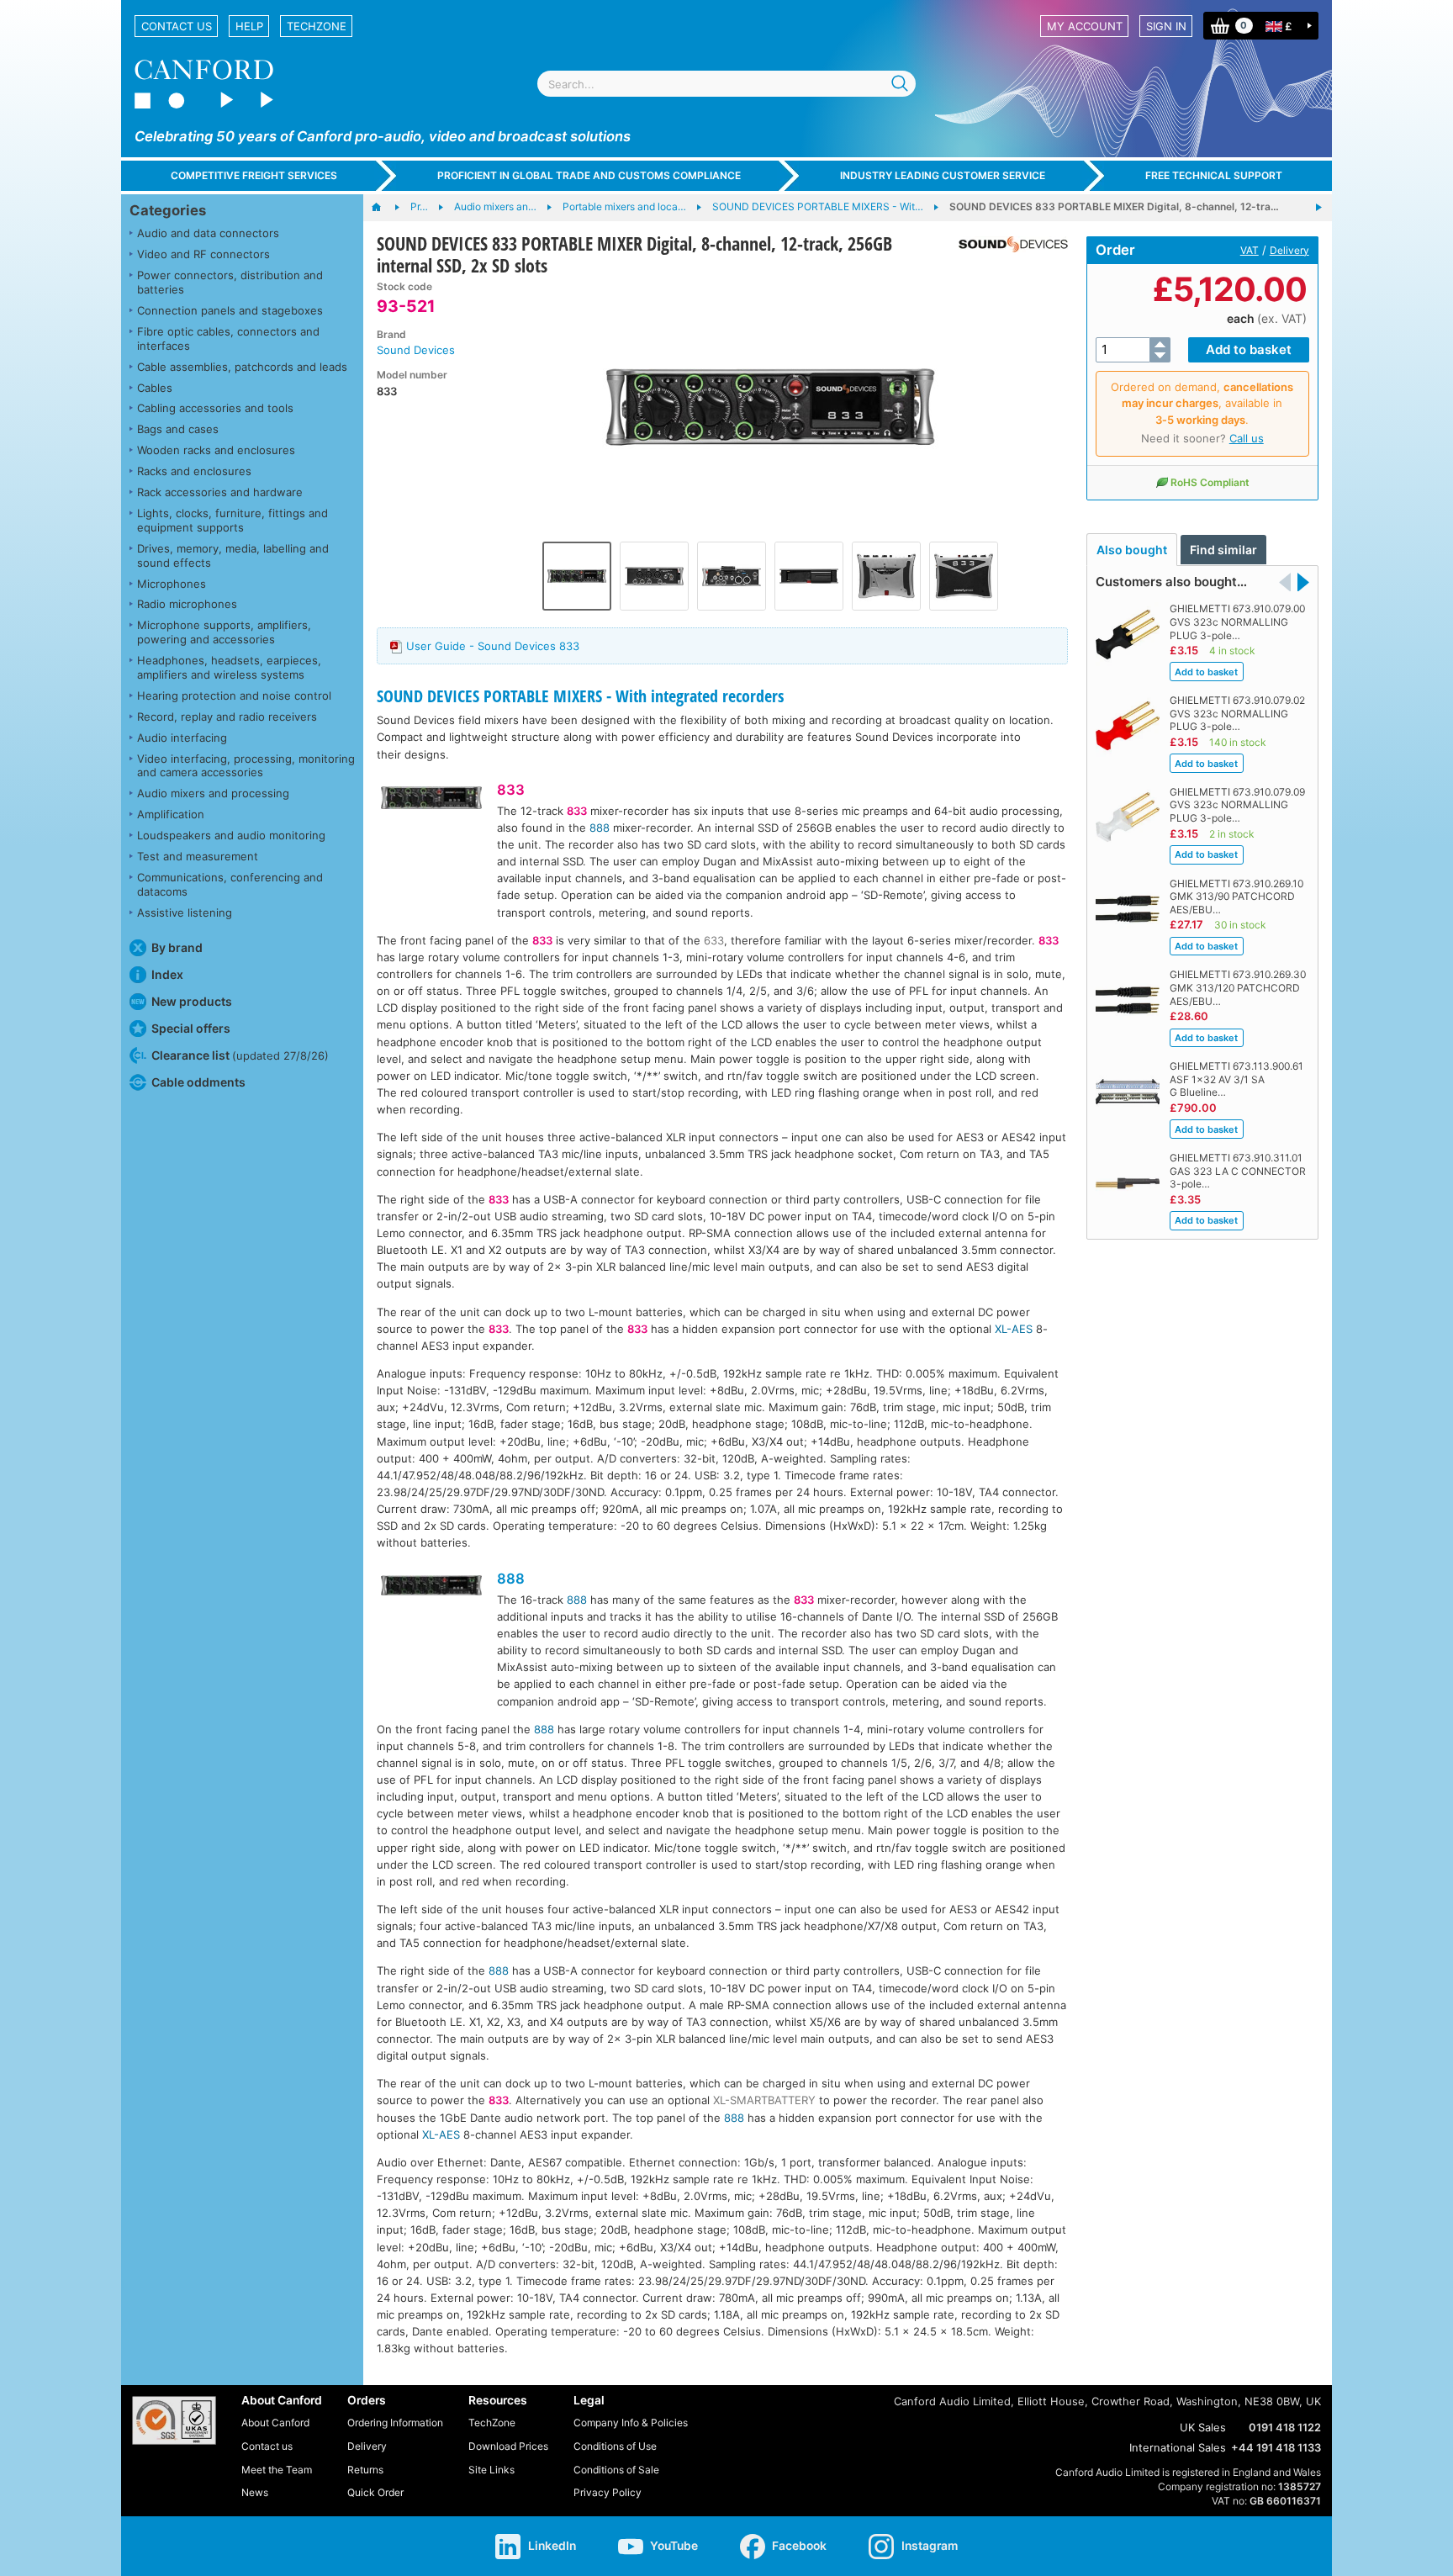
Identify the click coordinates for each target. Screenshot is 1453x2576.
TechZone (317, 26)
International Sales (1178, 2447)
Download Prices (508, 2446)
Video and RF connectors (203, 254)
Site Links (491, 2470)
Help (249, 26)
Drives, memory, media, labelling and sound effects (233, 555)
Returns (365, 2470)
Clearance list (240, 1055)
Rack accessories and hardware (220, 492)
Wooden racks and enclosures (216, 450)
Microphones (172, 584)
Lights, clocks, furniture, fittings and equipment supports (232, 520)
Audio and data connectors (208, 233)
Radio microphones (187, 604)
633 (714, 940)
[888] (431, 1590)
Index (167, 974)
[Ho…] (385, 208)
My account (1085, 26)
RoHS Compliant (1210, 482)
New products (192, 1001)
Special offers (191, 1028)
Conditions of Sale (616, 2470)
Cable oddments (198, 1082)
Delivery (1289, 250)
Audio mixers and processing (213, 793)
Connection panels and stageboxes (230, 310)
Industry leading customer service (943, 175)
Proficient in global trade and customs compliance (589, 175)
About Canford (275, 2423)
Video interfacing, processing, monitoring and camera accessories (246, 766)
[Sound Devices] (1007, 244)
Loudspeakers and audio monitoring (231, 835)
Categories (168, 210)
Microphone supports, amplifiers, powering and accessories (224, 632)
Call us (1247, 438)
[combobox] (726, 84)
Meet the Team (277, 2470)
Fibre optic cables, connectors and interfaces (228, 339)
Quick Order (375, 2492)
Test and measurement (198, 856)
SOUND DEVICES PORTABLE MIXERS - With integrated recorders (580, 696)
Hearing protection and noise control (234, 696)
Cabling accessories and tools (215, 408)
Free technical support (1214, 175)
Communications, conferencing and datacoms (230, 884)
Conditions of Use (615, 2446)
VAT (1250, 250)
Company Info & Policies (631, 2423)
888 (600, 828)
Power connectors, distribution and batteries (230, 282)
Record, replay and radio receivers (227, 717)
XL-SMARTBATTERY (764, 2100)
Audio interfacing (182, 738)
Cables (155, 388)
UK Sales (1203, 2427)
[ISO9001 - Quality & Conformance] (174, 2420)
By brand (177, 947)
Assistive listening (185, 912)
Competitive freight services (254, 175)
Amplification (171, 814)
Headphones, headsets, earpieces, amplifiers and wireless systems (229, 667)
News (255, 2492)
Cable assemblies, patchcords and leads (242, 367)
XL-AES (1014, 1329)
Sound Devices (416, 350)
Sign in (1166, 26)
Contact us (177, 26)
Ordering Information (395, 2423)
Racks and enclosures (194, 471)
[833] (431, 801)
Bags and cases (178, 429)
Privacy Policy (608, 2492)
